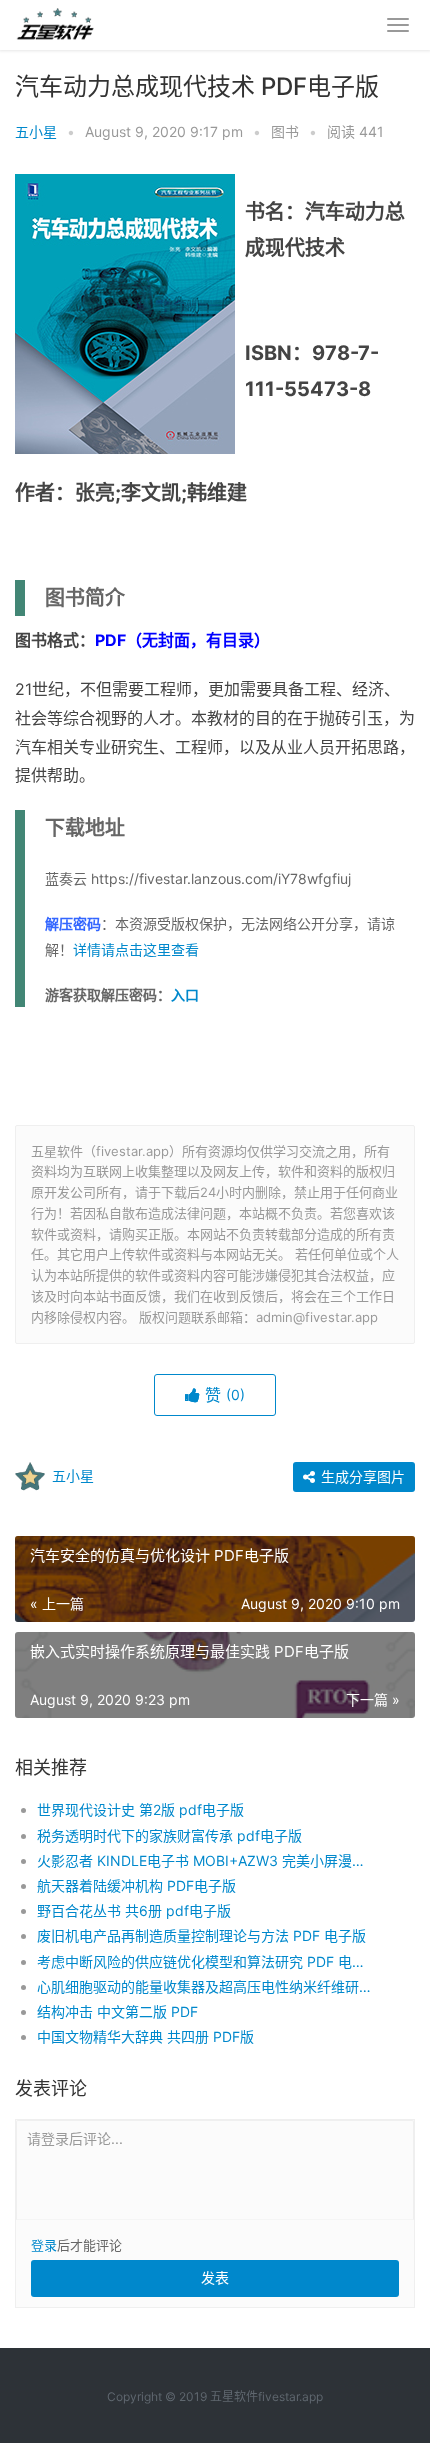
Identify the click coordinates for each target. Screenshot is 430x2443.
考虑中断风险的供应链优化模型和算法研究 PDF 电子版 (207, 1961)
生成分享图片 (361, 1476)
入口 (185, 994)
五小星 (36, 131)
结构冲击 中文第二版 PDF (117, 2011)
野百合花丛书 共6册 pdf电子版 (134, 1910)
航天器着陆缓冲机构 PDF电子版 (136, 1885)
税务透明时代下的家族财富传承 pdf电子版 (169, 1835)
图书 (285, 131)
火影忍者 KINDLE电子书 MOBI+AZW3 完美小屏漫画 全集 (207, 1860)
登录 (44, 2245)
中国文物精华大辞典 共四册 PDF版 (145, 2036)
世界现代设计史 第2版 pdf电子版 (140, 1809)
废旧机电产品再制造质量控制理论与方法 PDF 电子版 (201, 1935)
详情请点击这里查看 (136, 949)
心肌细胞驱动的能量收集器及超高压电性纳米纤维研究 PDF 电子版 (207, 1986)
